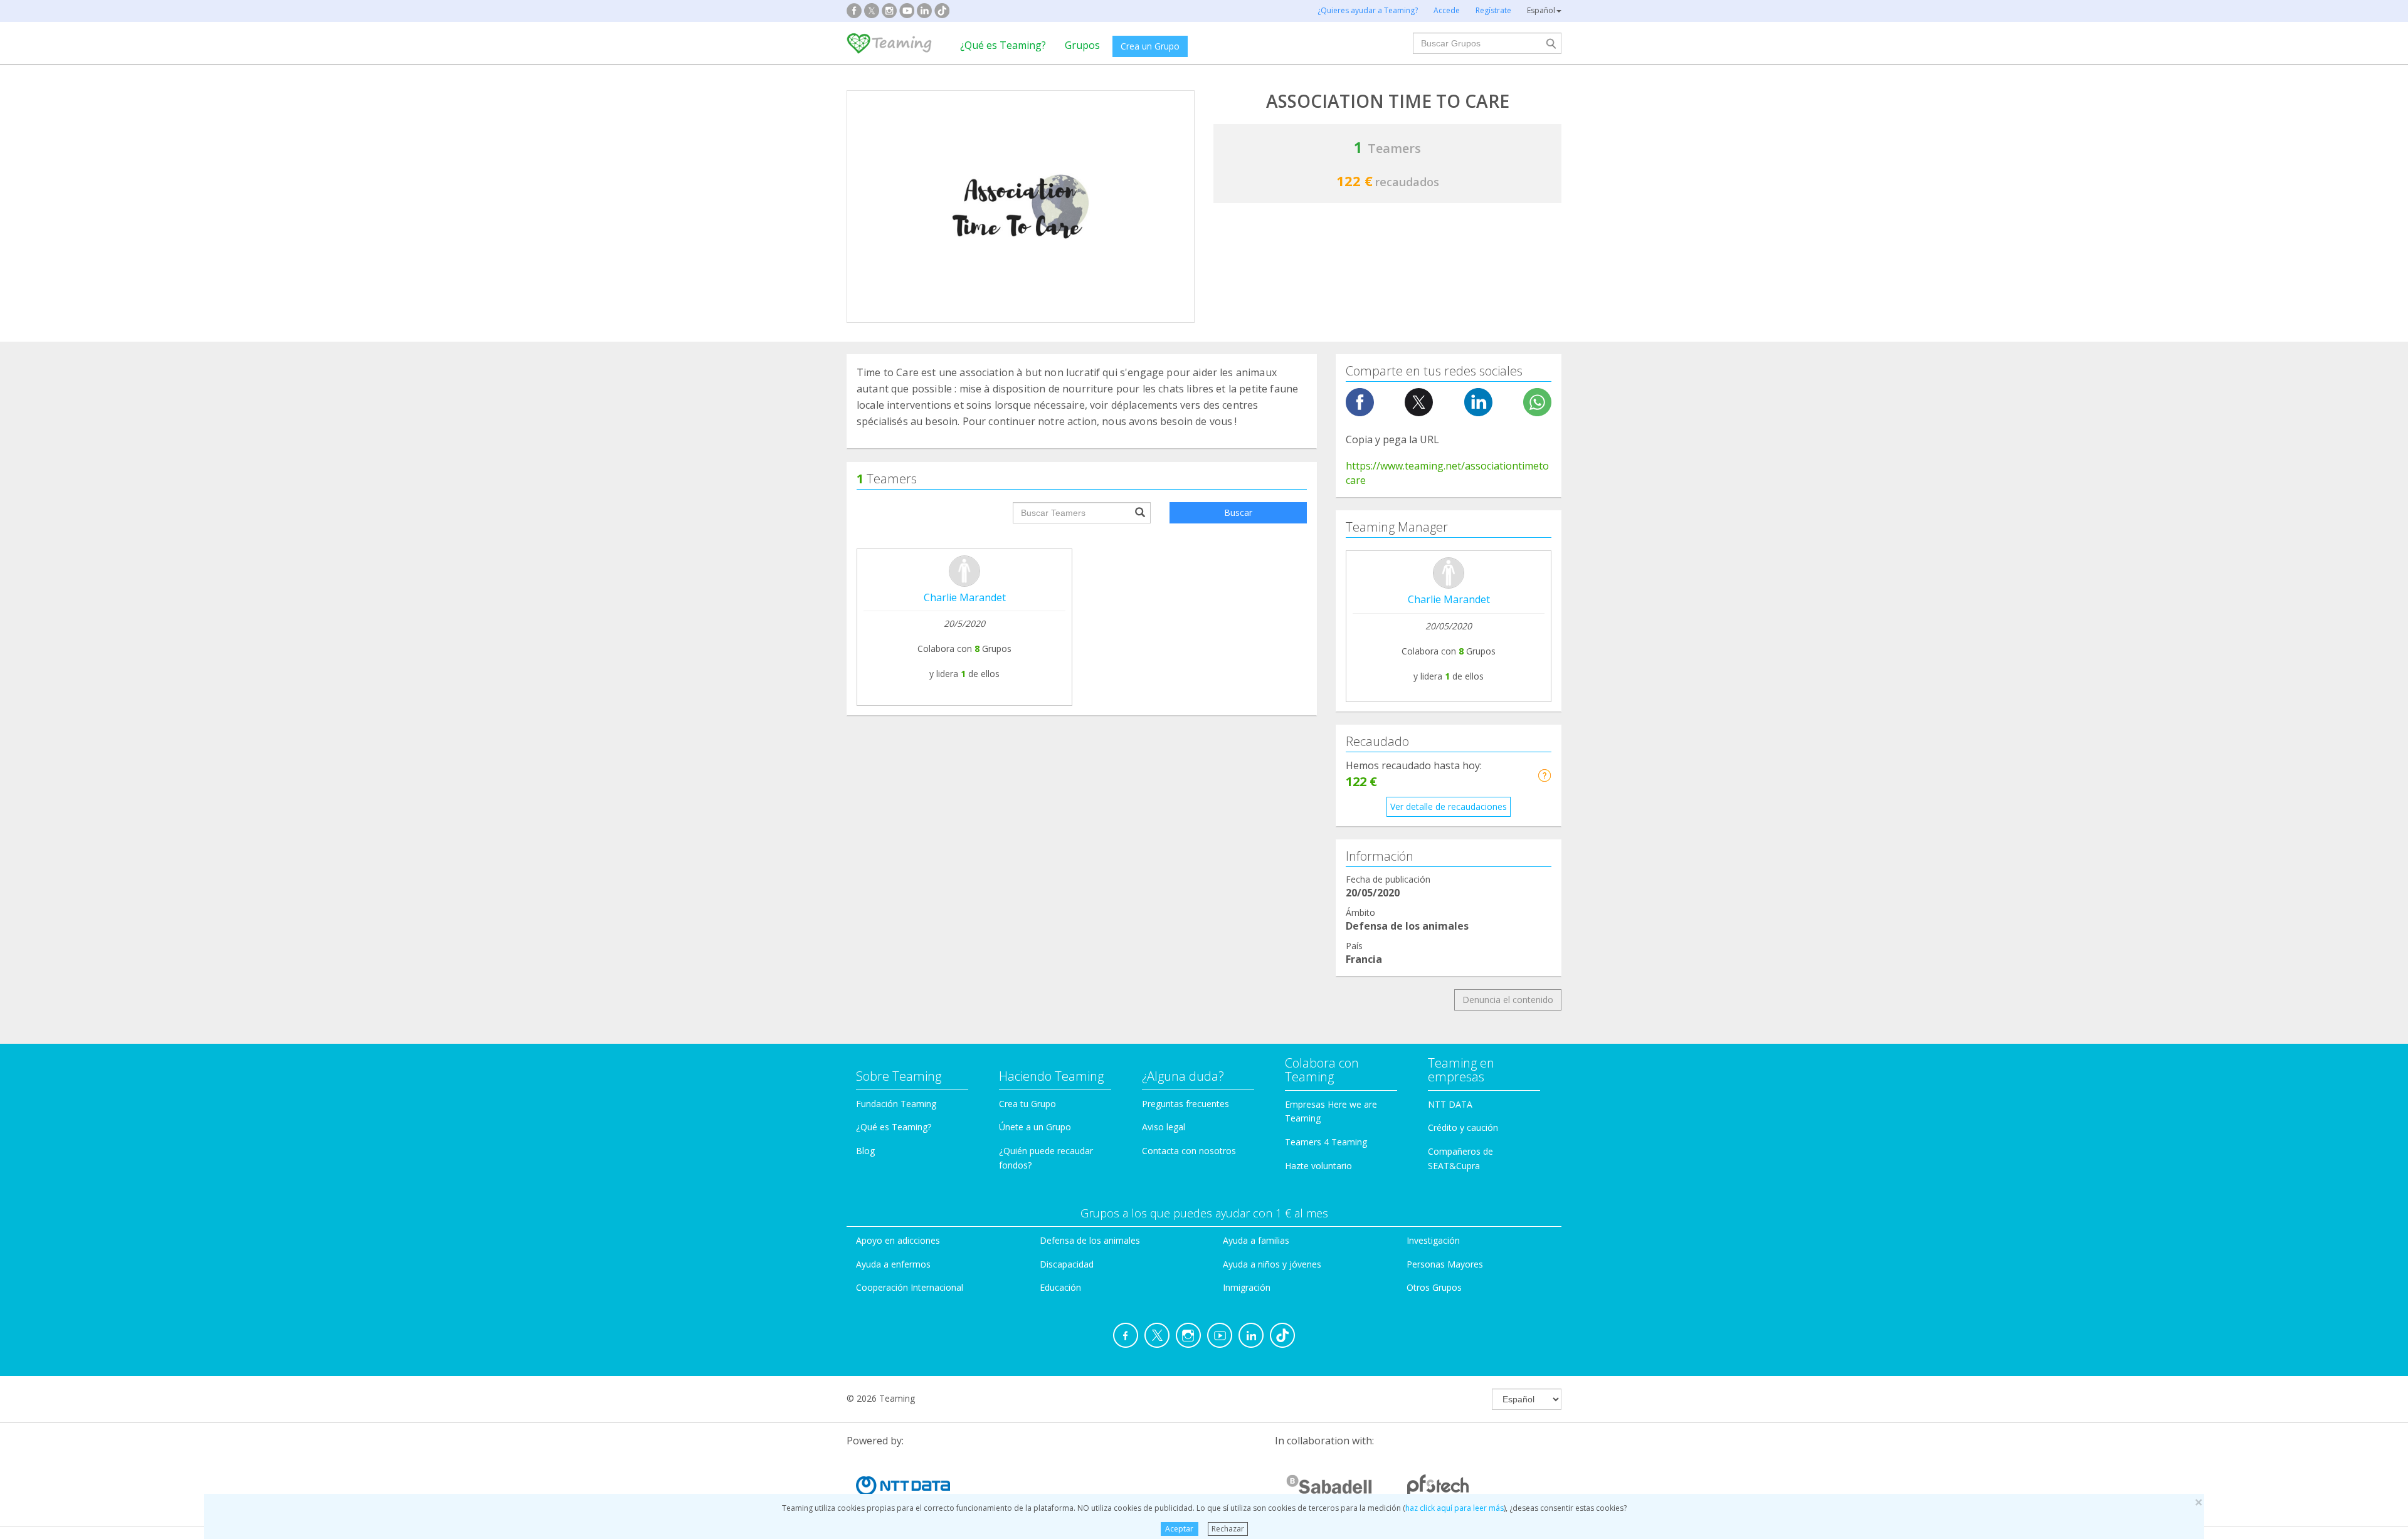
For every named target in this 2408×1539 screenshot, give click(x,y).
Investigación (1433, 1240)
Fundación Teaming (896, 1104)
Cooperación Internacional (910, 1287)
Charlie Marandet (965, 597)
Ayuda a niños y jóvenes (1272, 1264)
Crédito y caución (1463, 1127)
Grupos (1082, 45)
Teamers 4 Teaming (1326, 1142)
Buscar (1238, 512)
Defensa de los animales (1090, 1240)
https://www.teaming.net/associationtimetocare (1447, 473)
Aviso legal (1164, 1127)
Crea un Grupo (1150, 46)
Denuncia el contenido (1508, 1000)
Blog (865, 1151)
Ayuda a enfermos (893, 1264)
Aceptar (1179, 1529)
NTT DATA (1450, 1104)
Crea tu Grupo (1027, 1104)
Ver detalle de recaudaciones (1449, 806)
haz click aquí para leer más (1455, 1508)
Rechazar (1228, 1529)
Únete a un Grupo (1035, 1127)
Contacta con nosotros (1189, 1151)
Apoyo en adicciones (898, 1240)
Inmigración (1247, 1287)
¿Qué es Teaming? (1003, 45)
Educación (1060, 1287)
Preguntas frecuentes (1186, 1104)
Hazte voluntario (1318, 1166)
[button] (1544, 775)
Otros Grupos (1434, 1287)
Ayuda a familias (1256, 1240)
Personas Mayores (1445, 1264)
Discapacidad (1067, 1264)
